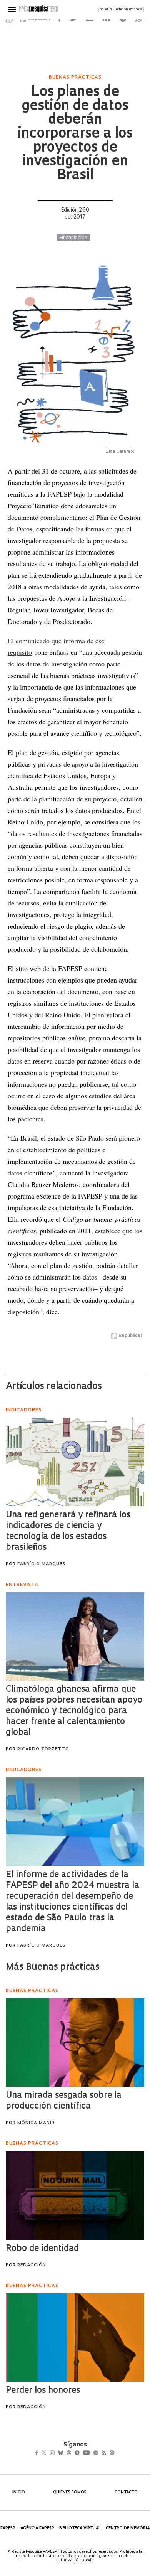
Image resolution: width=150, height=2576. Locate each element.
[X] (47, 2454)
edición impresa (129, 9)
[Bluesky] (69, 2454)
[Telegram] (91, 2454)
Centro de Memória (128, 2528)
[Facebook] (39, 2454)
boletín (106, 9)
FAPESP (8, 2528)
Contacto (126, 2493)
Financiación (73, 238)
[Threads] (80, 2454)
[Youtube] (103, 2454)
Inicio (19, 2493)
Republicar (130, 1336)
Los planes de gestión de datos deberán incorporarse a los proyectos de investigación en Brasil (75, 134)
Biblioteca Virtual (80, 2528)
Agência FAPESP (37, 2528)
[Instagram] (57, 2454)
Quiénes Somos (70, 2493)
